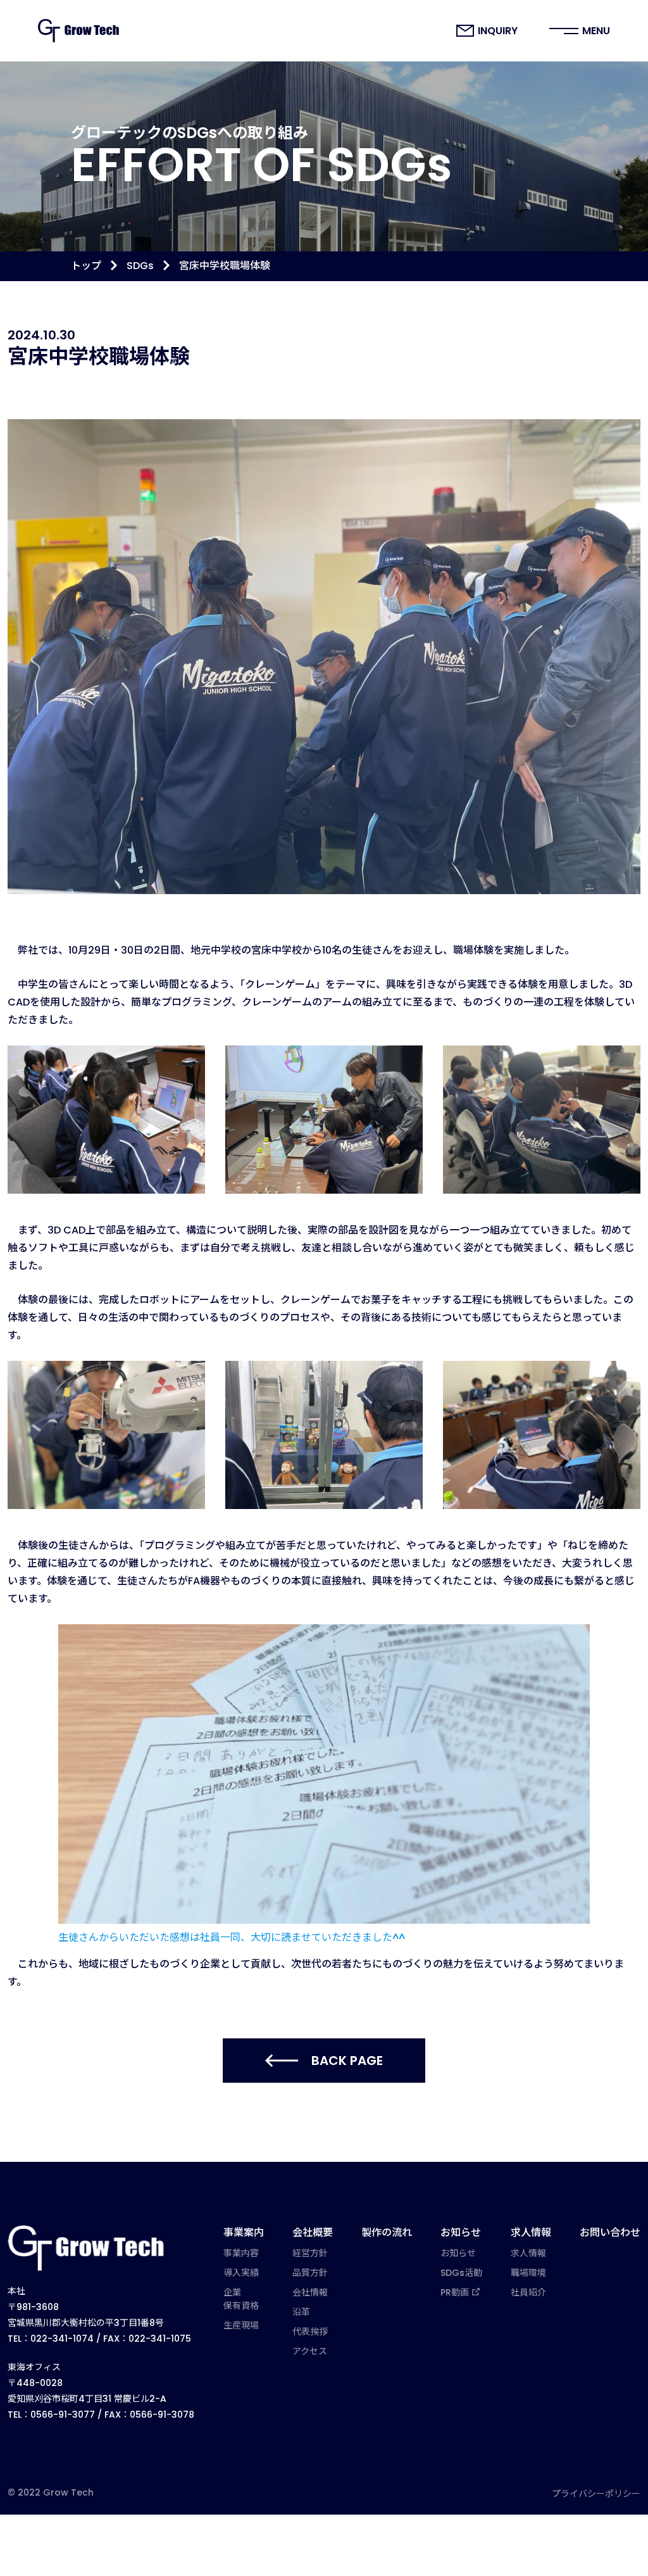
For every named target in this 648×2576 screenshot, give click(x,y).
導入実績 (241, 2273)
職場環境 (528, 2273)
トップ (86, 266)
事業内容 (241, 2253)
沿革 (301, 2312)
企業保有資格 (241, 2299)
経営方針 (310, 2253)
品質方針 (310, 2273)
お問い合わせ (610, 2232)
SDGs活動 (461, 2273)
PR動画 (455, 2292)
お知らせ (461, 2232)
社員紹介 (528, 2292)
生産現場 (241, 2325)
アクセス (310, 2351)
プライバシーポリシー (596, 2494)
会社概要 (313, 2232)
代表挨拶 (310, 2332)
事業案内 (244, 2232)
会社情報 (310, 2292)
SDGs (140, 266)
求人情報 (531, 2232)
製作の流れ (387, 2232)
